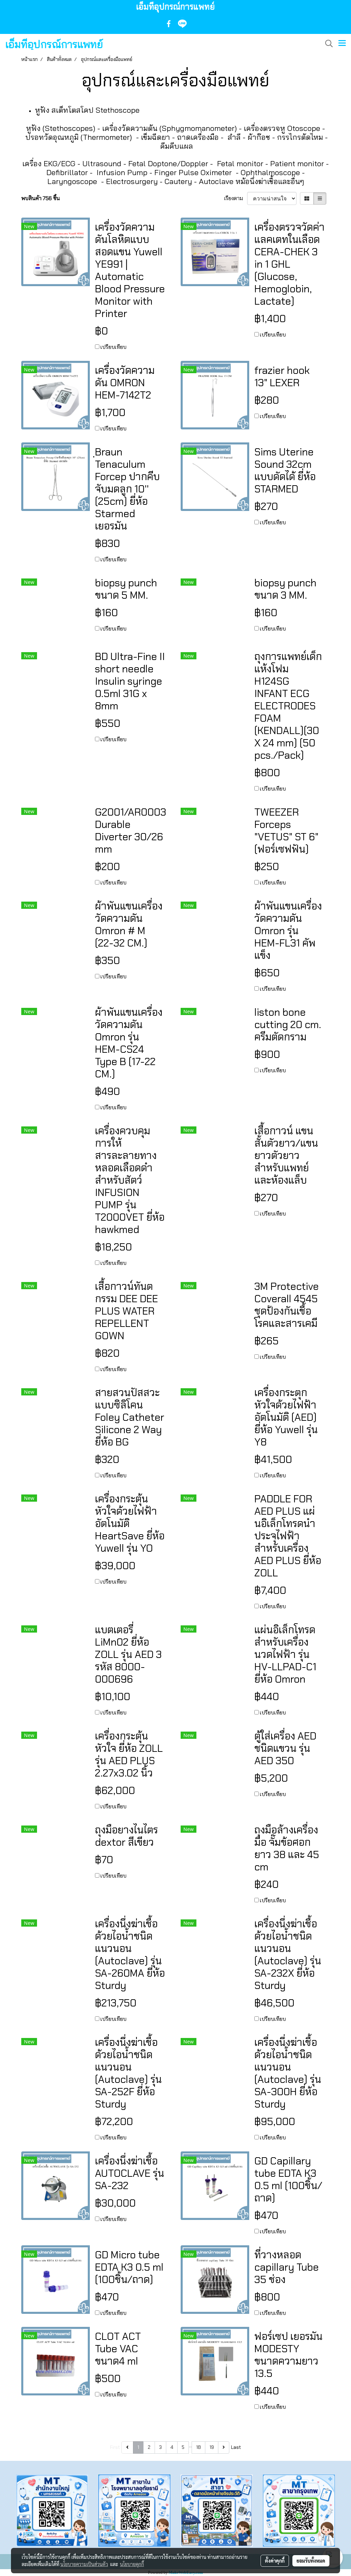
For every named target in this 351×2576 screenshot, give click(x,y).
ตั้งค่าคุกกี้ (275, 2561)
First (115, 2447)
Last (236, 2447)
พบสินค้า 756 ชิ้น (41, 198)
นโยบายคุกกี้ (132, 2564)
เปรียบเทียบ (113, 347)
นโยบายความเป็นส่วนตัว (84, 2564)
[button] (327, 44)
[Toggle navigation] (342, 44)
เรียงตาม (236, 198)
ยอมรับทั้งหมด (311, 2561)
